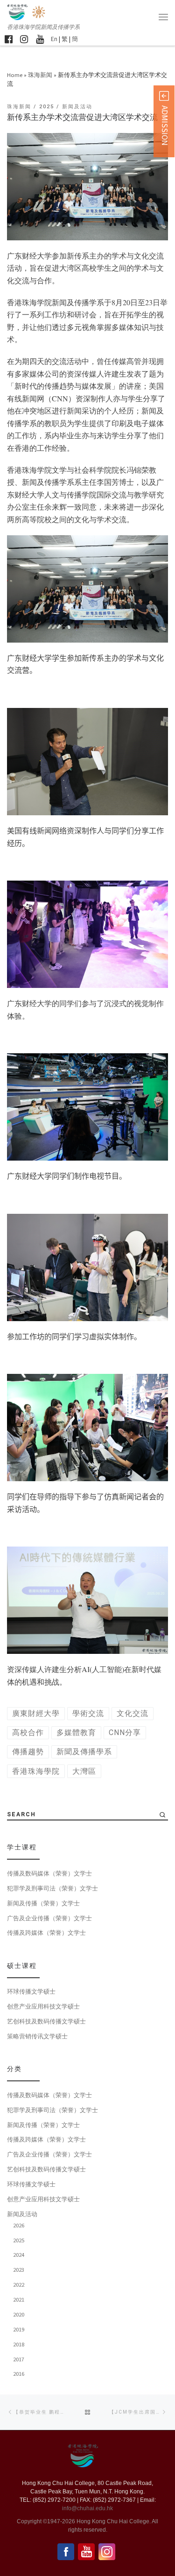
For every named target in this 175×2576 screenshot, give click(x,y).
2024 (19, 2254)
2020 (19, 2314)
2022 (19, 2284)
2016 (19, 2373)
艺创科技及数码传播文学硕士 (46, 2021)
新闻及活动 (22, 2214)
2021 (19, 2299)
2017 (19, 2359)
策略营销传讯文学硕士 (37, 2036)
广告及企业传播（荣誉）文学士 (49, 1918)
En (54, 39)
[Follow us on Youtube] (40, 39)
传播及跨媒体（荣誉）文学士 (46, 1932)
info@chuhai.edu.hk (87, 2508)
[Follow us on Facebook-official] (9, 39)
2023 (19, 2269)
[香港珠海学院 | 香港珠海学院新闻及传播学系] (39, 11)
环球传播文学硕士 (31, 1991)
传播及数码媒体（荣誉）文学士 (49, 1873)
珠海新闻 (40, 75)
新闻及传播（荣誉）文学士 (43, 1903)
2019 (19, 2329)
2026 (19, 2225)
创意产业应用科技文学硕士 (43, 2006)
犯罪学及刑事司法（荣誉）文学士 (52, 1888)
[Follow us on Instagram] (24, 39)
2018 (19, 2344)
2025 (19, 2240)
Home (15, 75)
